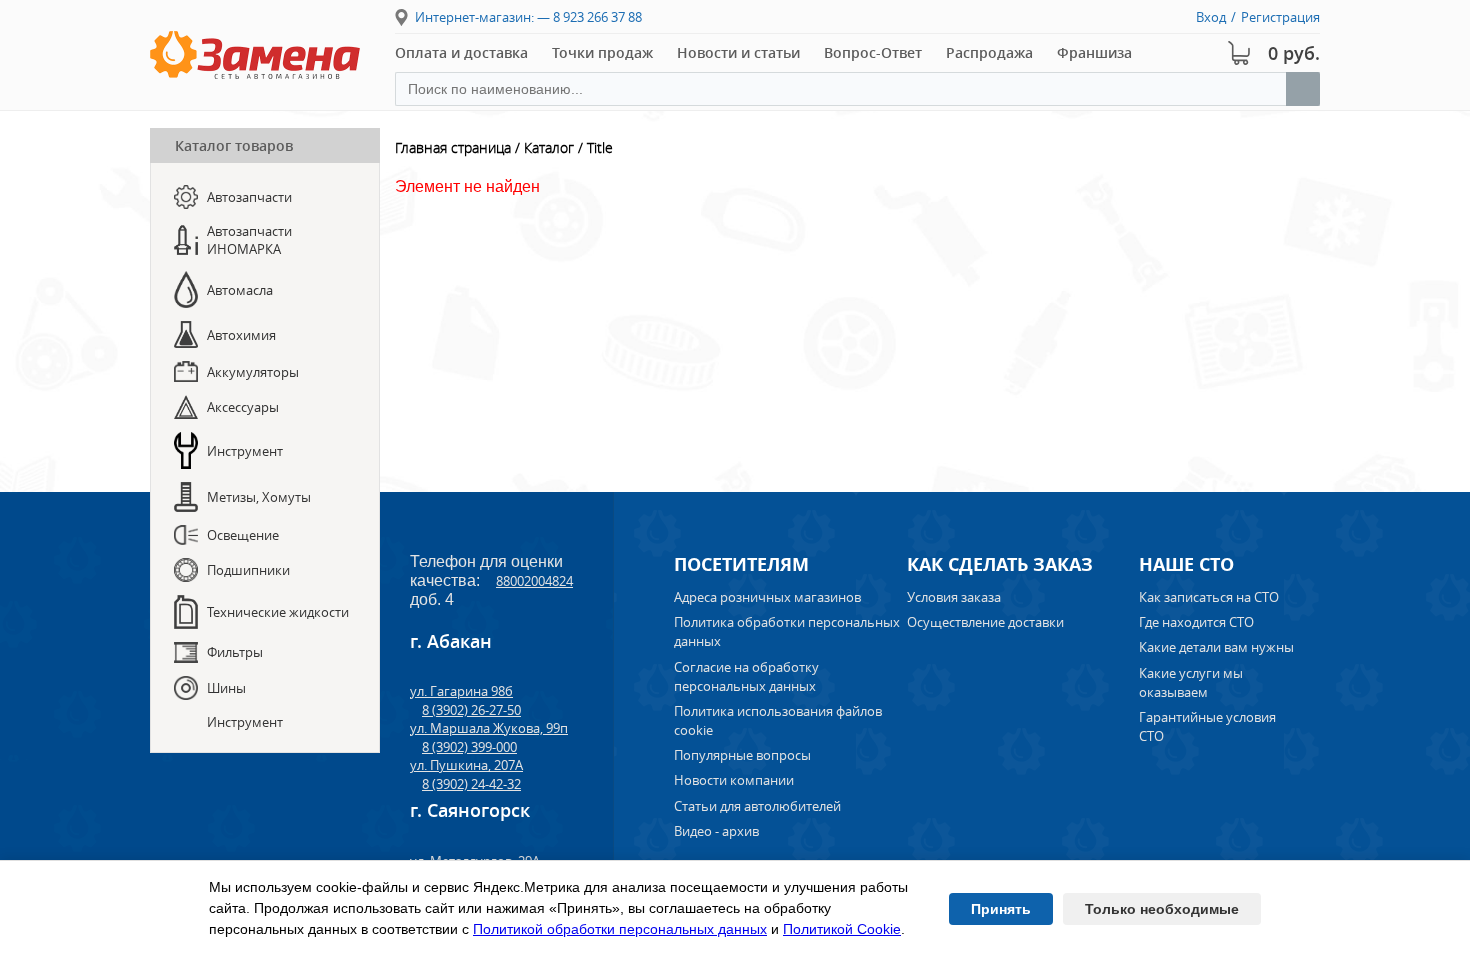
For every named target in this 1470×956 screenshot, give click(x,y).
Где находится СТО (1196, 622)
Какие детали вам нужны (1216, 647)
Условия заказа (954, 597)
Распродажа (989, 52)
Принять (1001, 909)
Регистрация (1280, 17)
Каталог (549, 147)
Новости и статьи (738, 52)
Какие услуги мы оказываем (1191, 682)
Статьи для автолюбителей (757, 806)
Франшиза (1094, 52)
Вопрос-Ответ (873, 52)
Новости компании (734, 780)
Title (600, 147)
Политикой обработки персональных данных (620, 929)
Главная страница (453, 147)
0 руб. (1294, 53)
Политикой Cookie (842, 929)
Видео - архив (716, 831)
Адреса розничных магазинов (767, 597)
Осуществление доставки (985, 622)
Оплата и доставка (461, 52)
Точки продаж (602, 52)
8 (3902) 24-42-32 (471, 784)
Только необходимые (1162, 909)
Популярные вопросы (742, 755)
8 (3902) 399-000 (469, 747)
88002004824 (534, 581)
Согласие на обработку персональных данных (746, 676)
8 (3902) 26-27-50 (471, 710)
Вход (1211, 17)
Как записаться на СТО (1209, 597)
